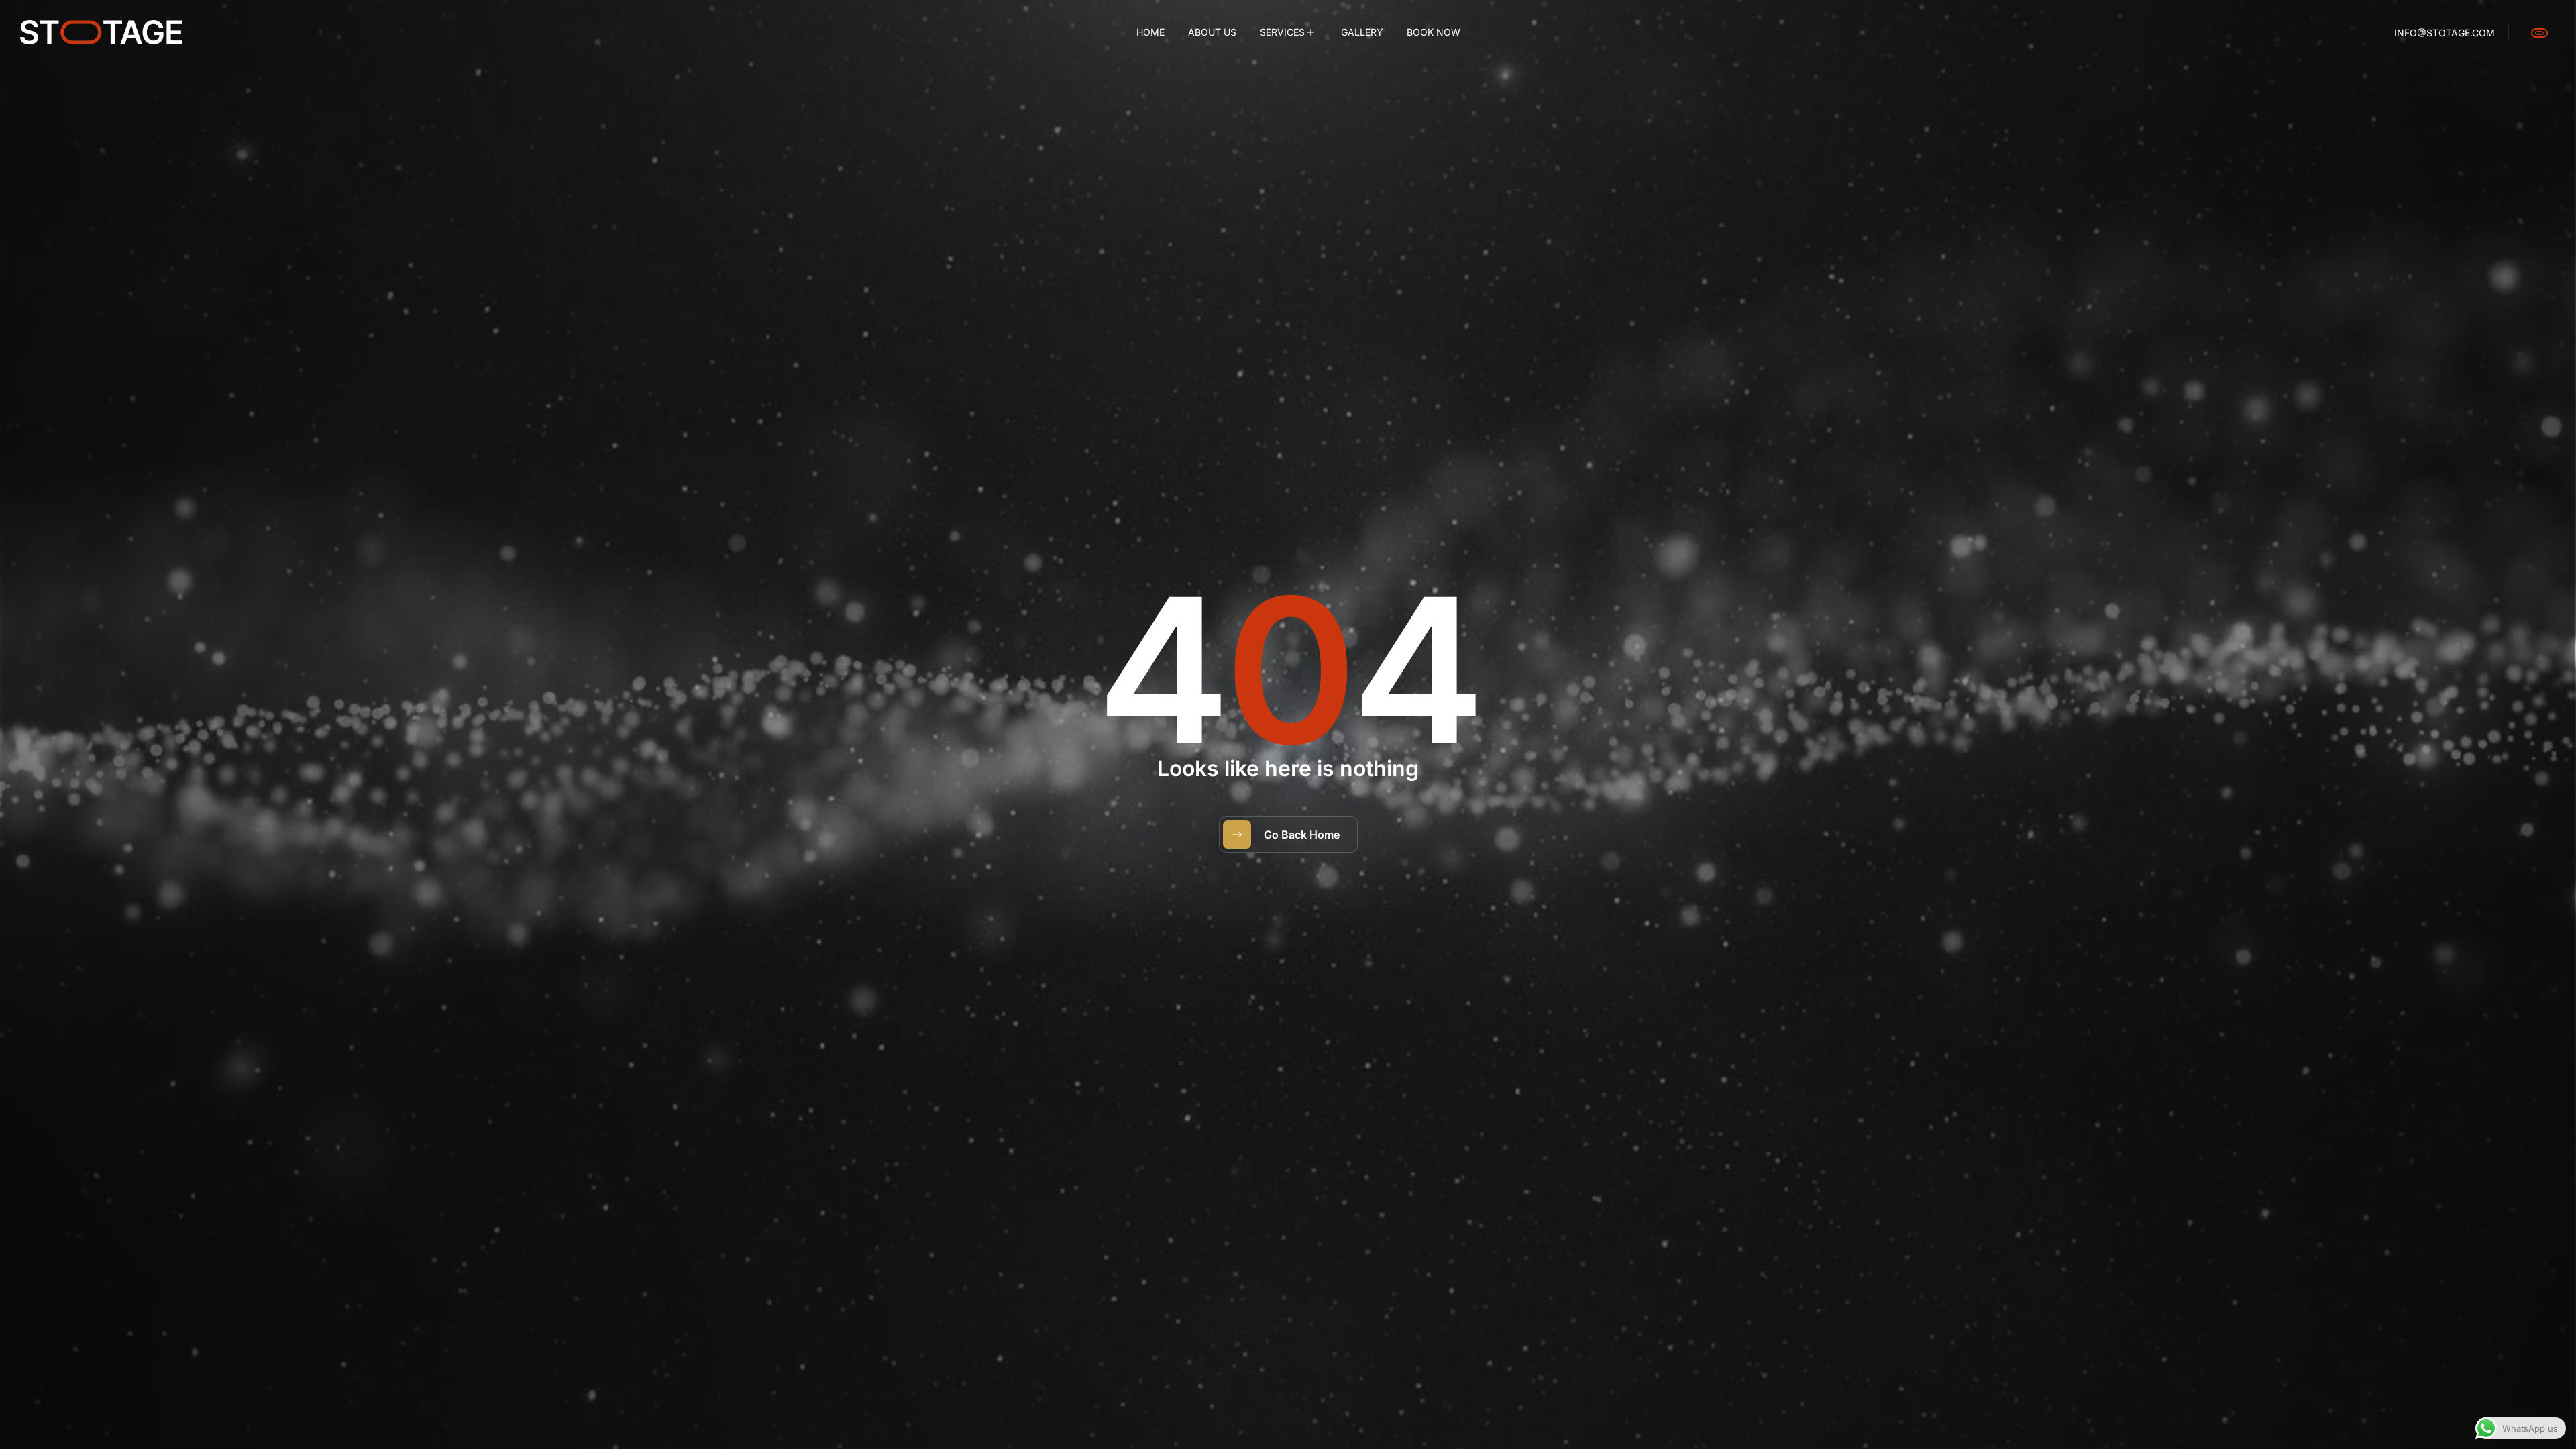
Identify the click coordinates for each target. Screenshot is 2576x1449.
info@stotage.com (2445, 33)
